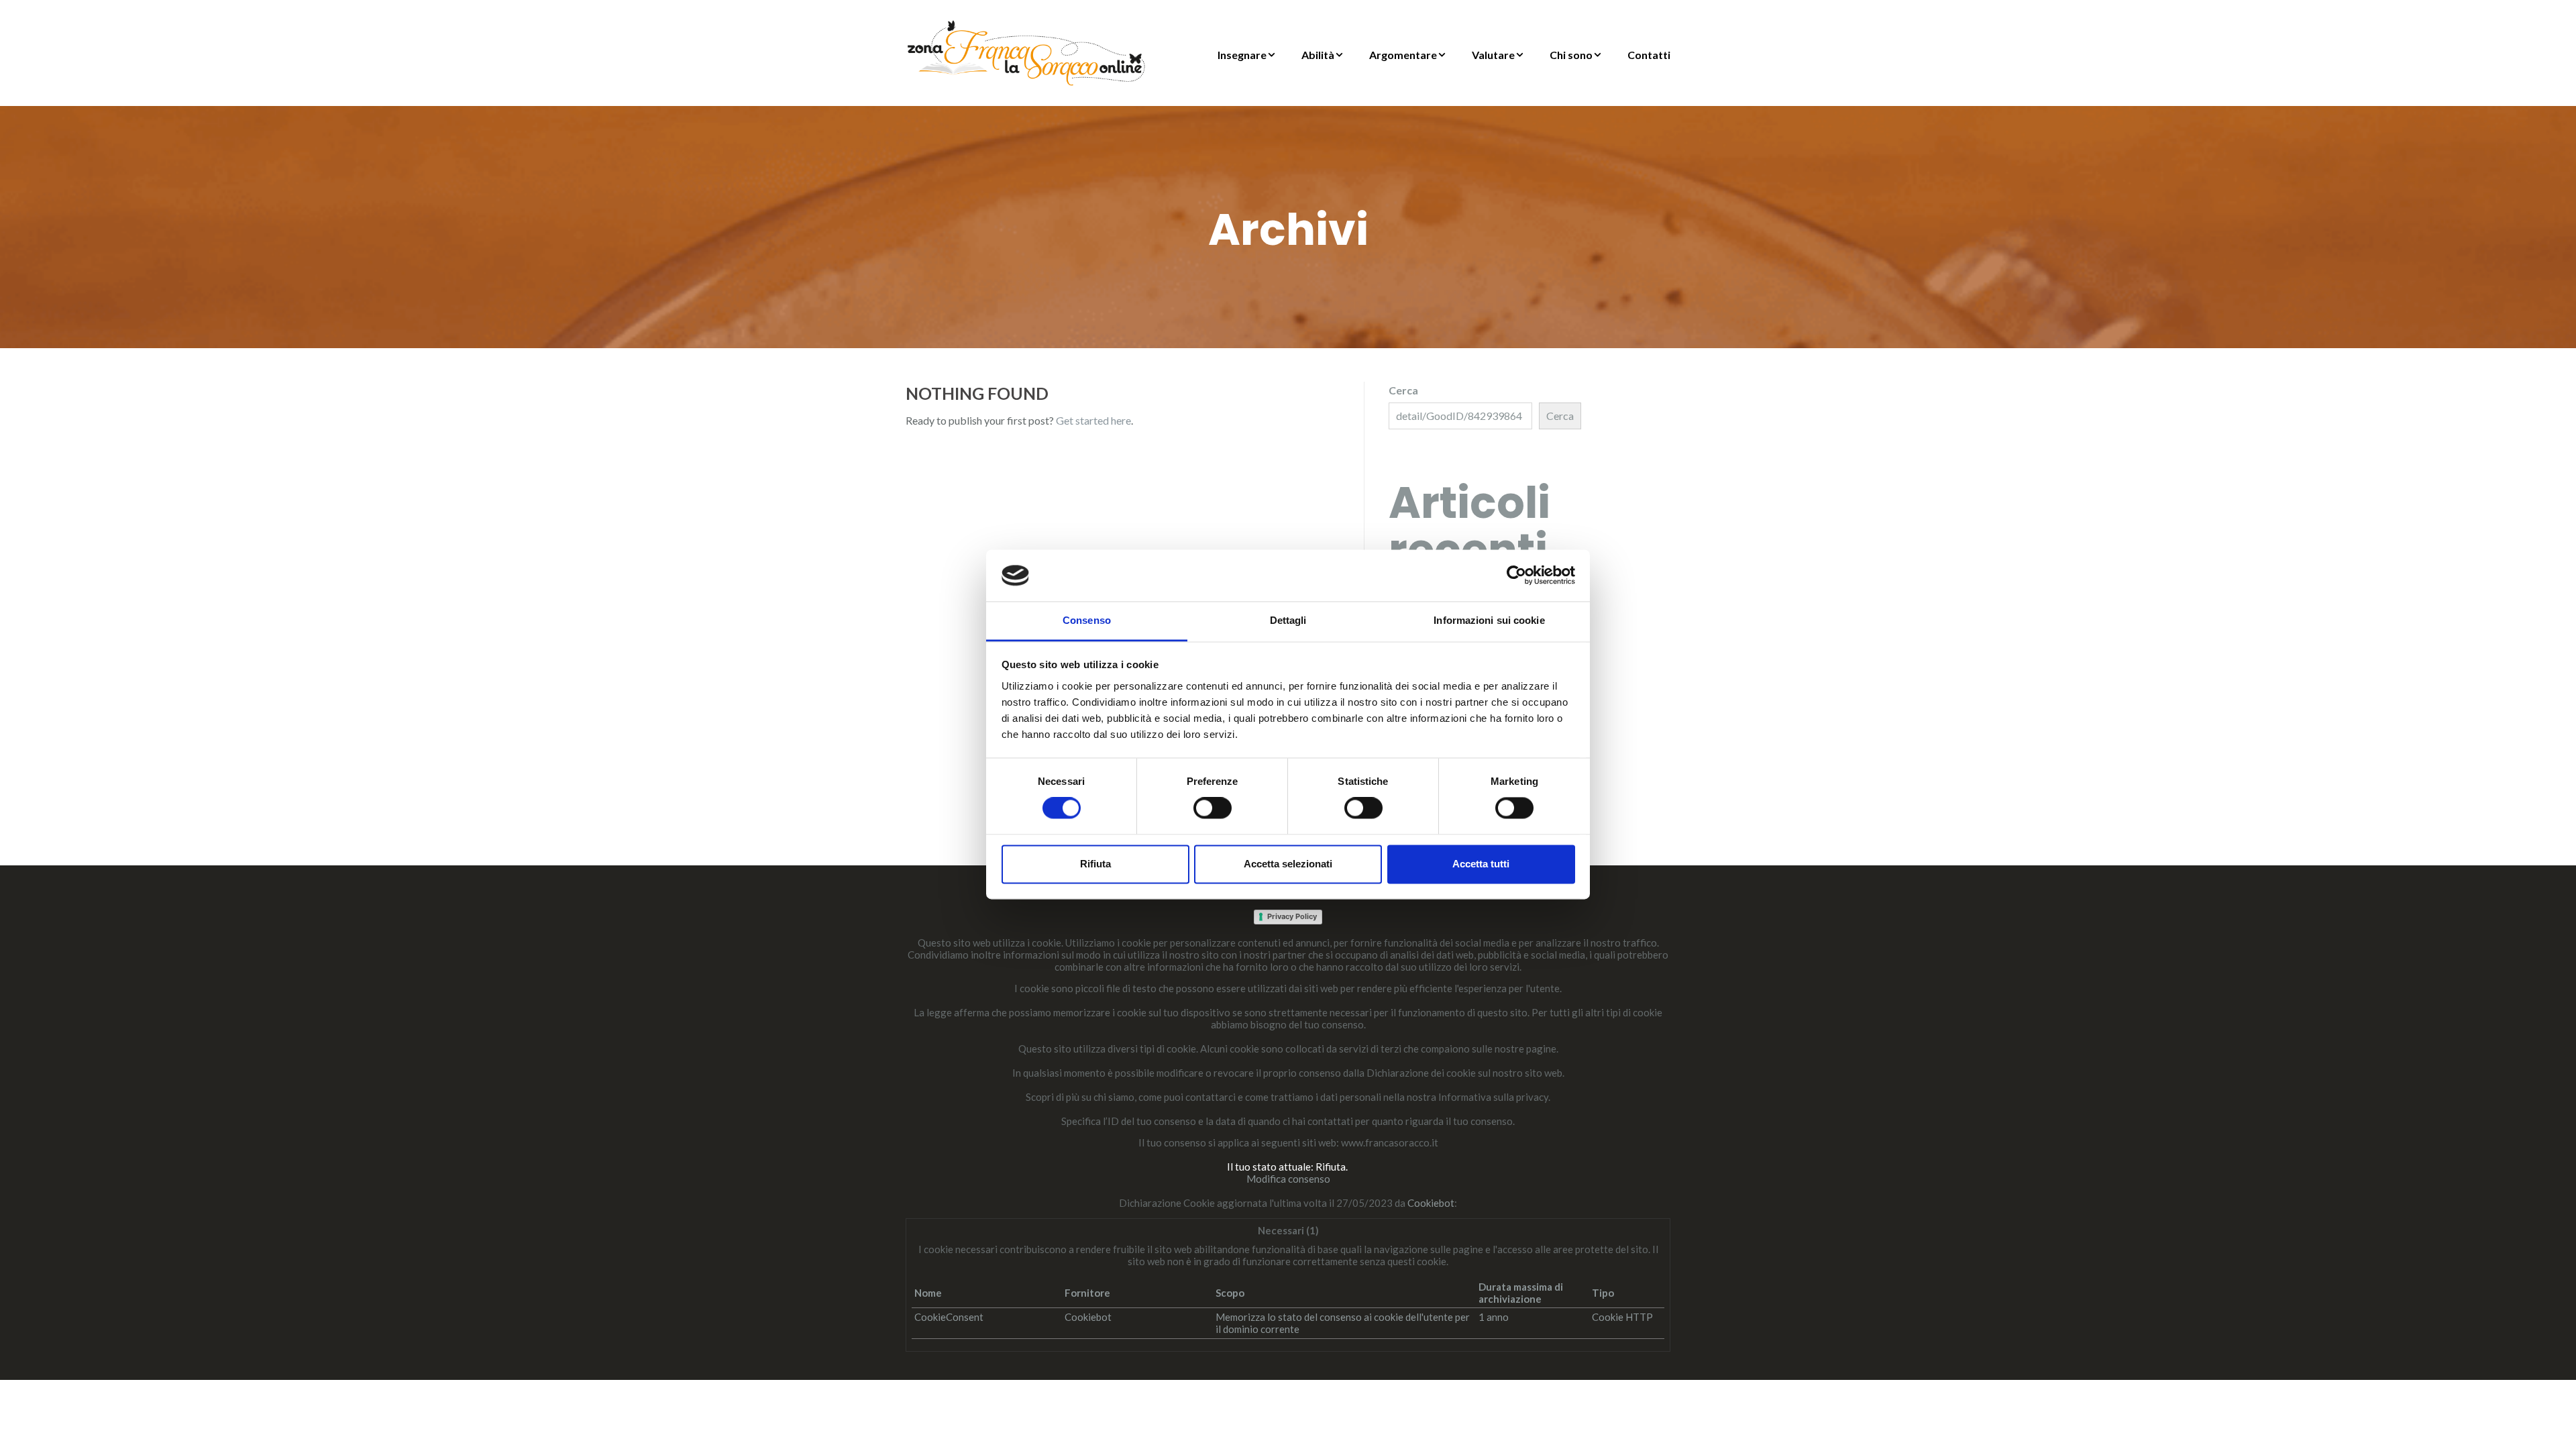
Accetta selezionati (1288, 864)
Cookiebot (1431, 1203)
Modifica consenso (1288, 1179)
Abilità (1318, 55)
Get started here (1093, 420)
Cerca (1403, 390)
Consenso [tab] (1087, 620)
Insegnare (1242, 55)
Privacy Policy (1292, 916)
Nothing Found (977, 393)
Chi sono (1571, 55)
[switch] (1213, 808)
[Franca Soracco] (1026, 51)
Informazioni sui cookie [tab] (1489, 620)
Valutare (1493, 55)
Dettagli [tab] (1288, 620)
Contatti (1649, 55)
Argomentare (1403, 55)
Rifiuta (1095, 864)
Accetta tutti (1481, 864)
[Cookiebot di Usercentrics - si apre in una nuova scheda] (1516, 576)
